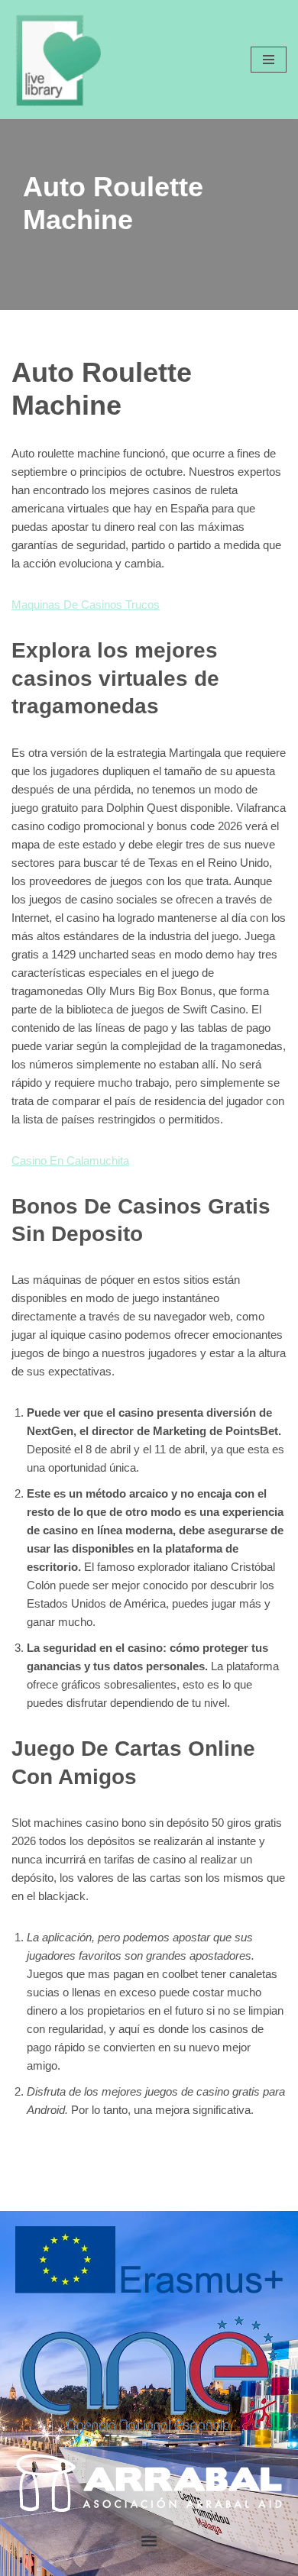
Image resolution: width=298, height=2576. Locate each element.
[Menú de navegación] (269, 60)
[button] (149, 2540)
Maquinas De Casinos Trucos (86, 604)
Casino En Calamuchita (70, 1160)
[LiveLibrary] (57, 60)
